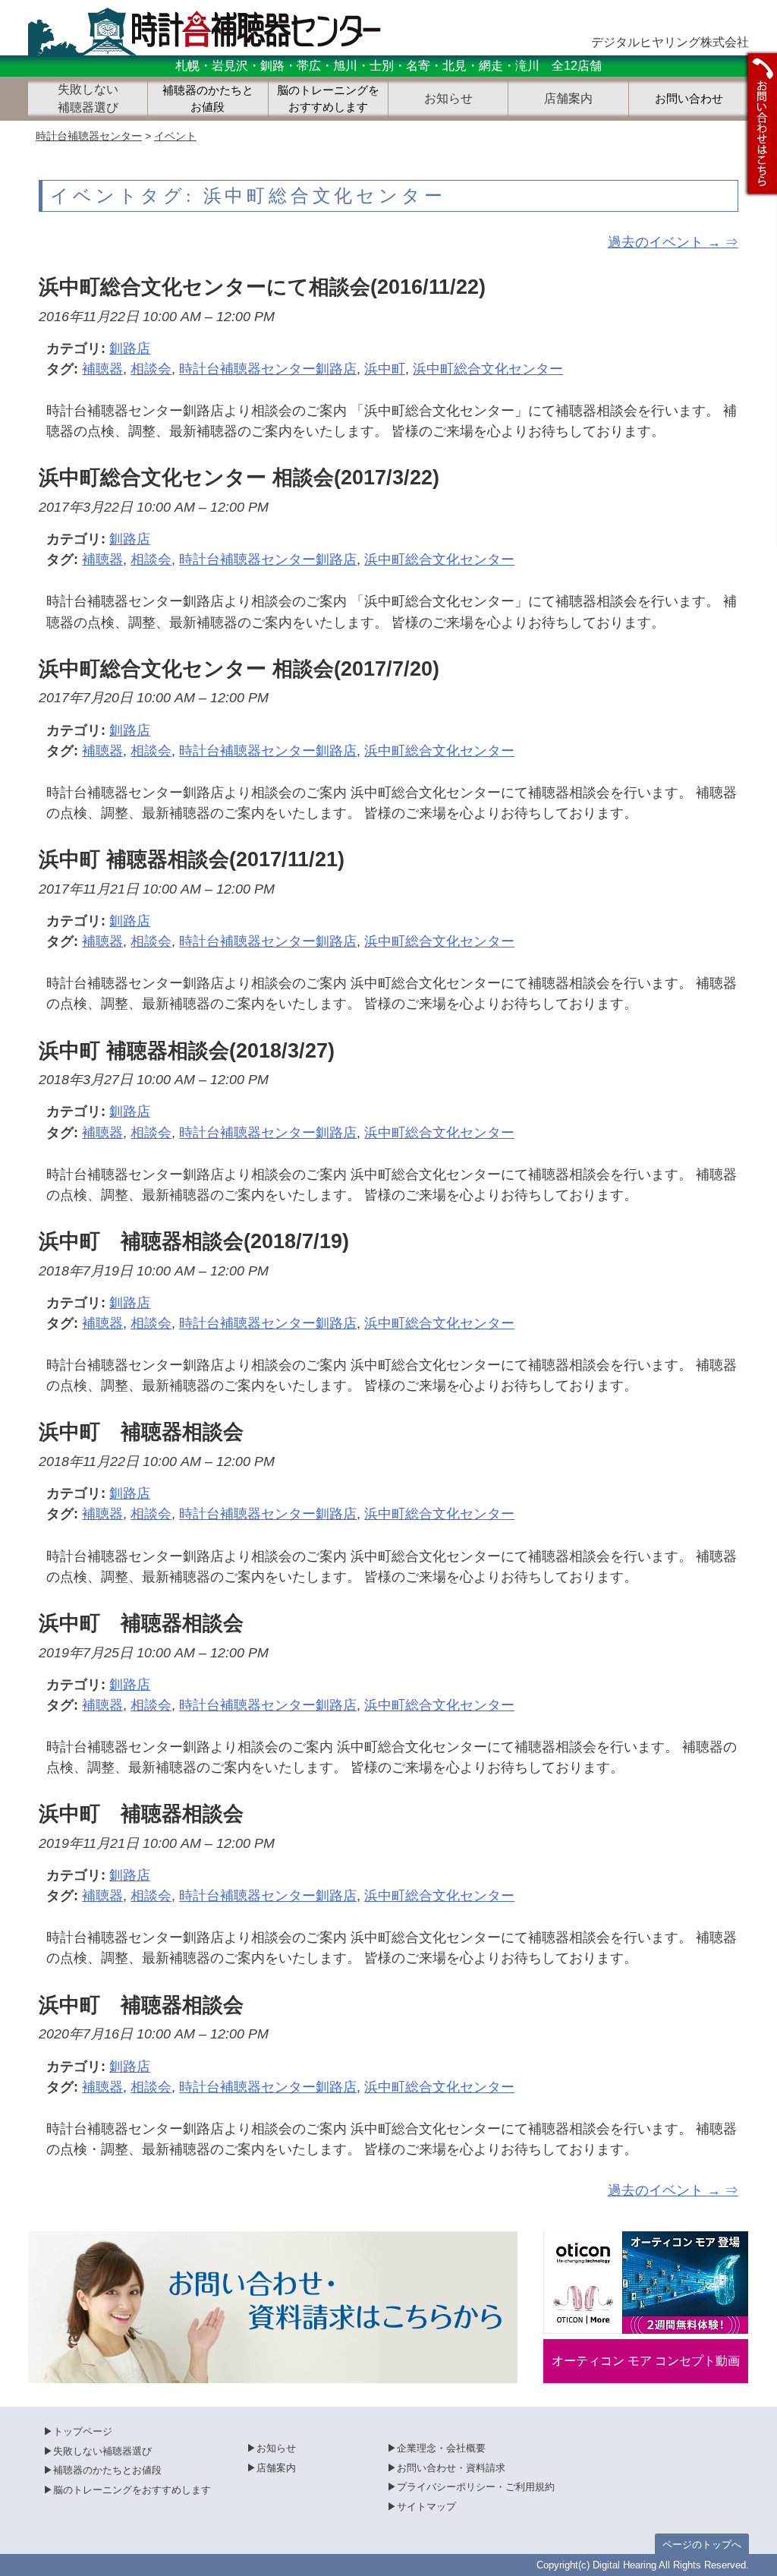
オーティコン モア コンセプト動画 (646, 2361)
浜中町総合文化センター (488, 369)
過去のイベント (664, 242)
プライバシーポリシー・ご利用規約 (476, 2487)
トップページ (83, 2431)
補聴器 (102, 369)
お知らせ (276, 2448)
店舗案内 (276, 2468)
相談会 (151, 369)
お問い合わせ (689, 99)
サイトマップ (426, 2507)
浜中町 (385, 369)
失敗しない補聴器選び (102, 2451)
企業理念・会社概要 (441, 2448)
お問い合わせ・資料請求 (451, 2468)
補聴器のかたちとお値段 (208, 99)
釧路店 (130, 348)
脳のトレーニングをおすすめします (328, 99)
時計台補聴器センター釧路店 (268, 369)
